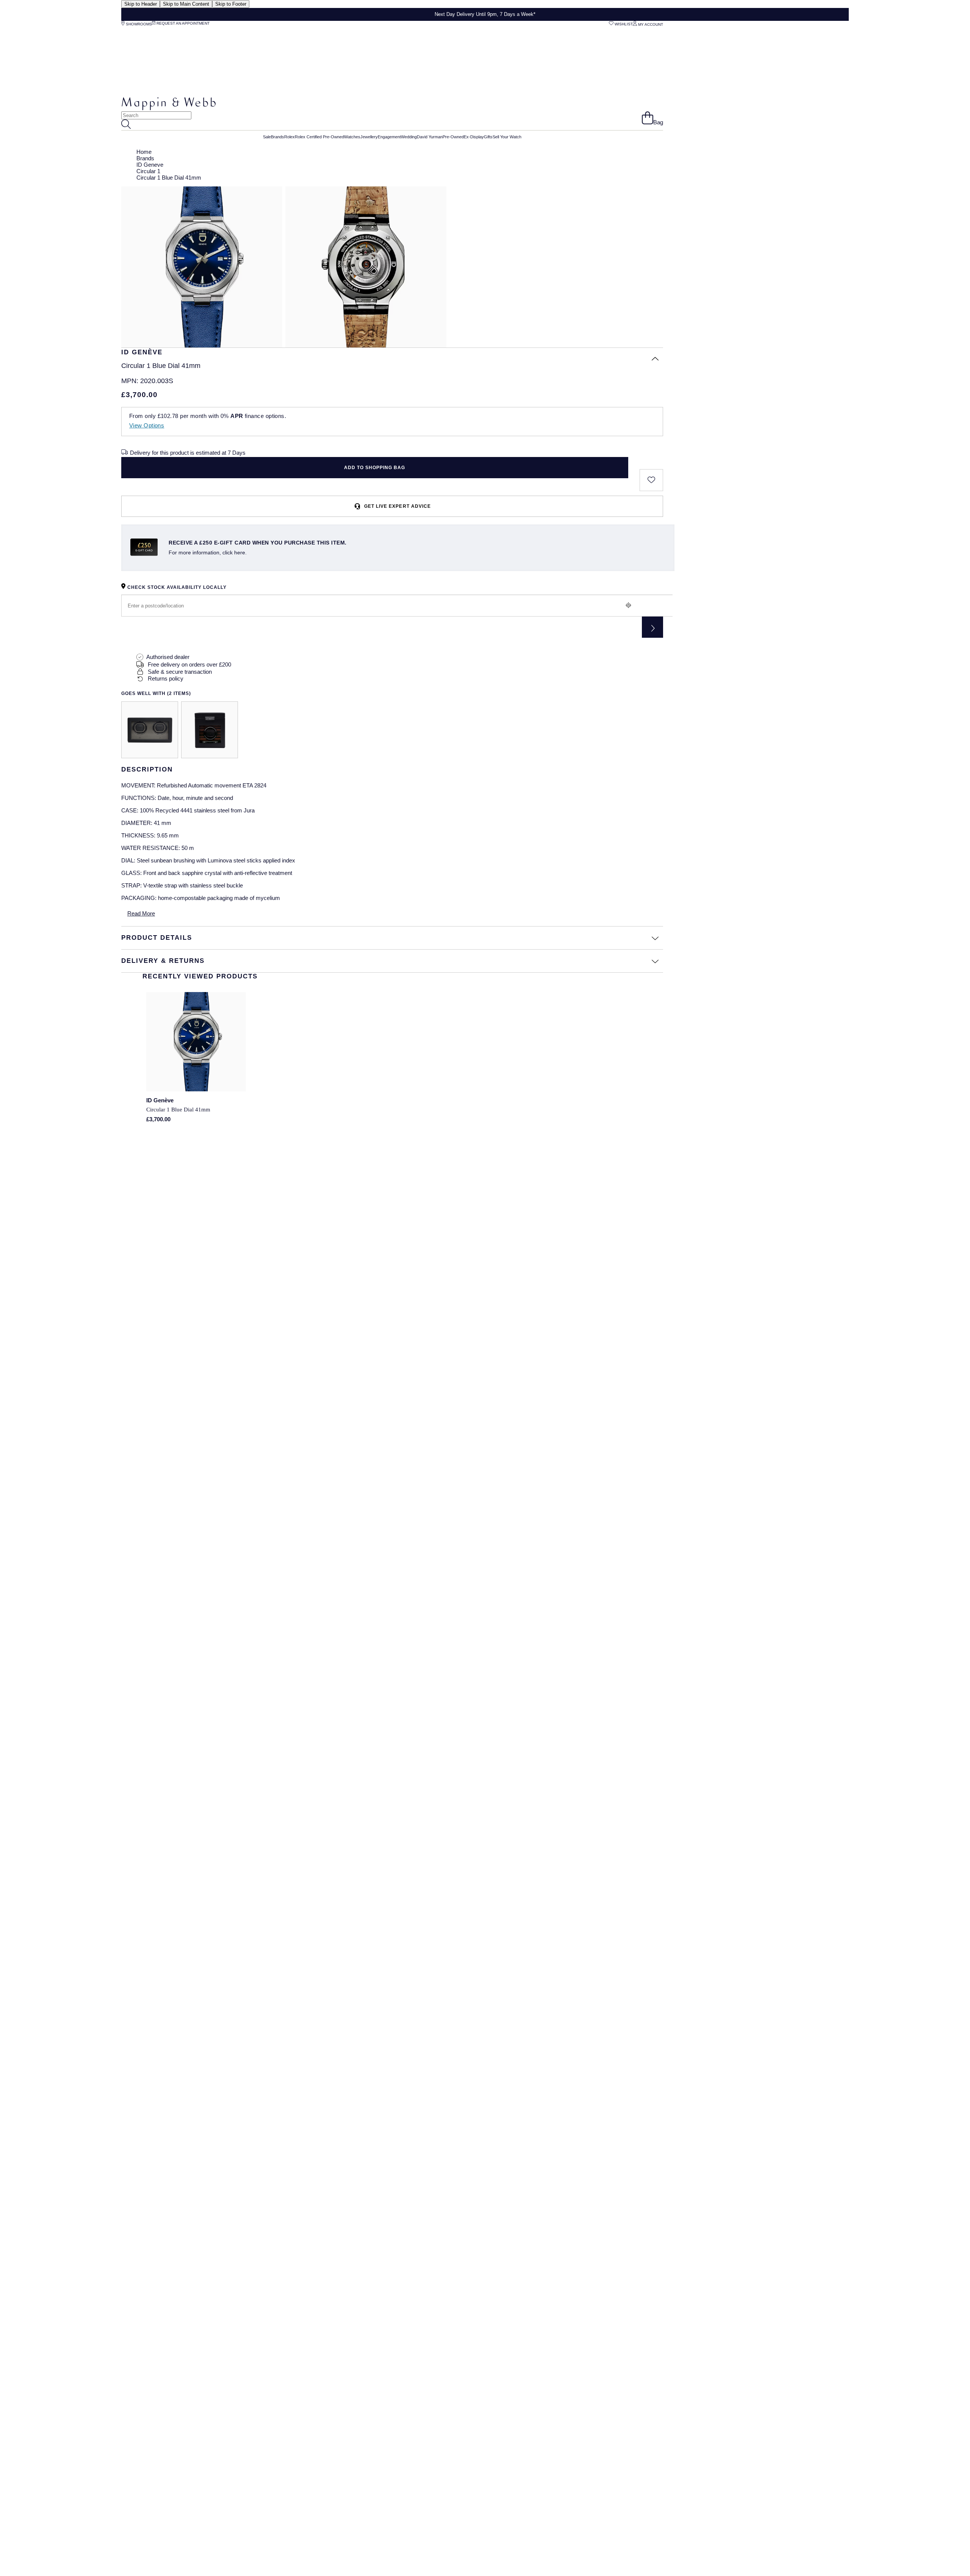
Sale (267, 137)
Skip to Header (141, 4)
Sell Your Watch (507, 137)
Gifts (488, 137)
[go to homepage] (169, 108)
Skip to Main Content (186, 4)
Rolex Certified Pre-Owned (319, 137)
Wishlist (623, 24)
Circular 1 (148, 171)
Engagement (389, 137)
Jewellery (369, 137)
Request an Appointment (182, 23)
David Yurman (430, 137)
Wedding (409, 137)
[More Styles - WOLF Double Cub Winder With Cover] (150, 730)
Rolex (289, 137)
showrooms (138, 24)
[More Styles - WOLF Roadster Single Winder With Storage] (210, 730)
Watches (352, 137)
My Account (650, 24)
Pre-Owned (453, 137)
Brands (278, 137)
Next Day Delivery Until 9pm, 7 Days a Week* (485, 14)
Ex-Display (474, 137)
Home (144, 152)
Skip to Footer (231, 4)
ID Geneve (150, 165)
